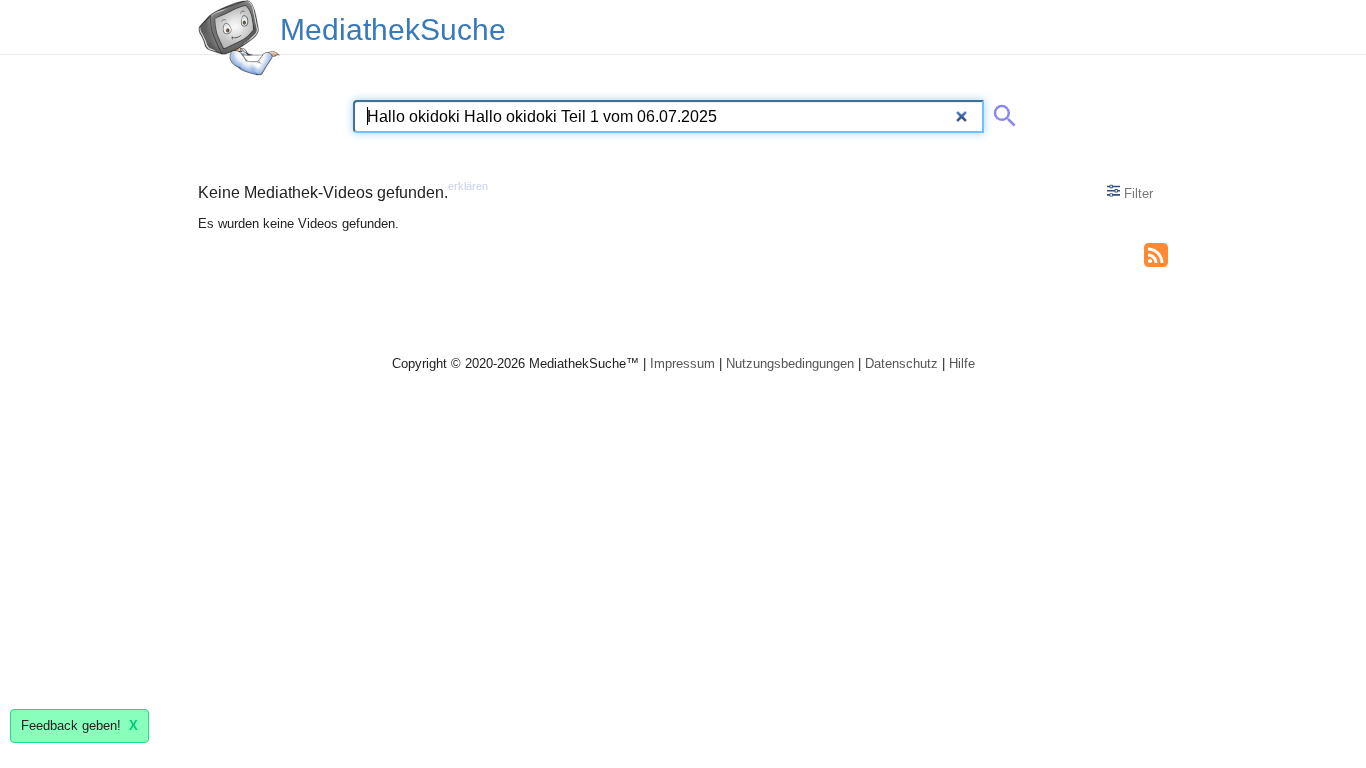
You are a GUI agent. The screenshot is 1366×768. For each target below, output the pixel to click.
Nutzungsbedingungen (790, 363)
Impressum (682, 363)
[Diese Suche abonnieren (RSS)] (1156, 253)
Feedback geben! (79, 725)
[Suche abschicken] (1001, 112)
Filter (1136, 193)
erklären (468, 186)
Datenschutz (901, 363)
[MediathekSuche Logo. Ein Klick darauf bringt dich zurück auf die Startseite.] (239, 38)
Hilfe (962, 363)
